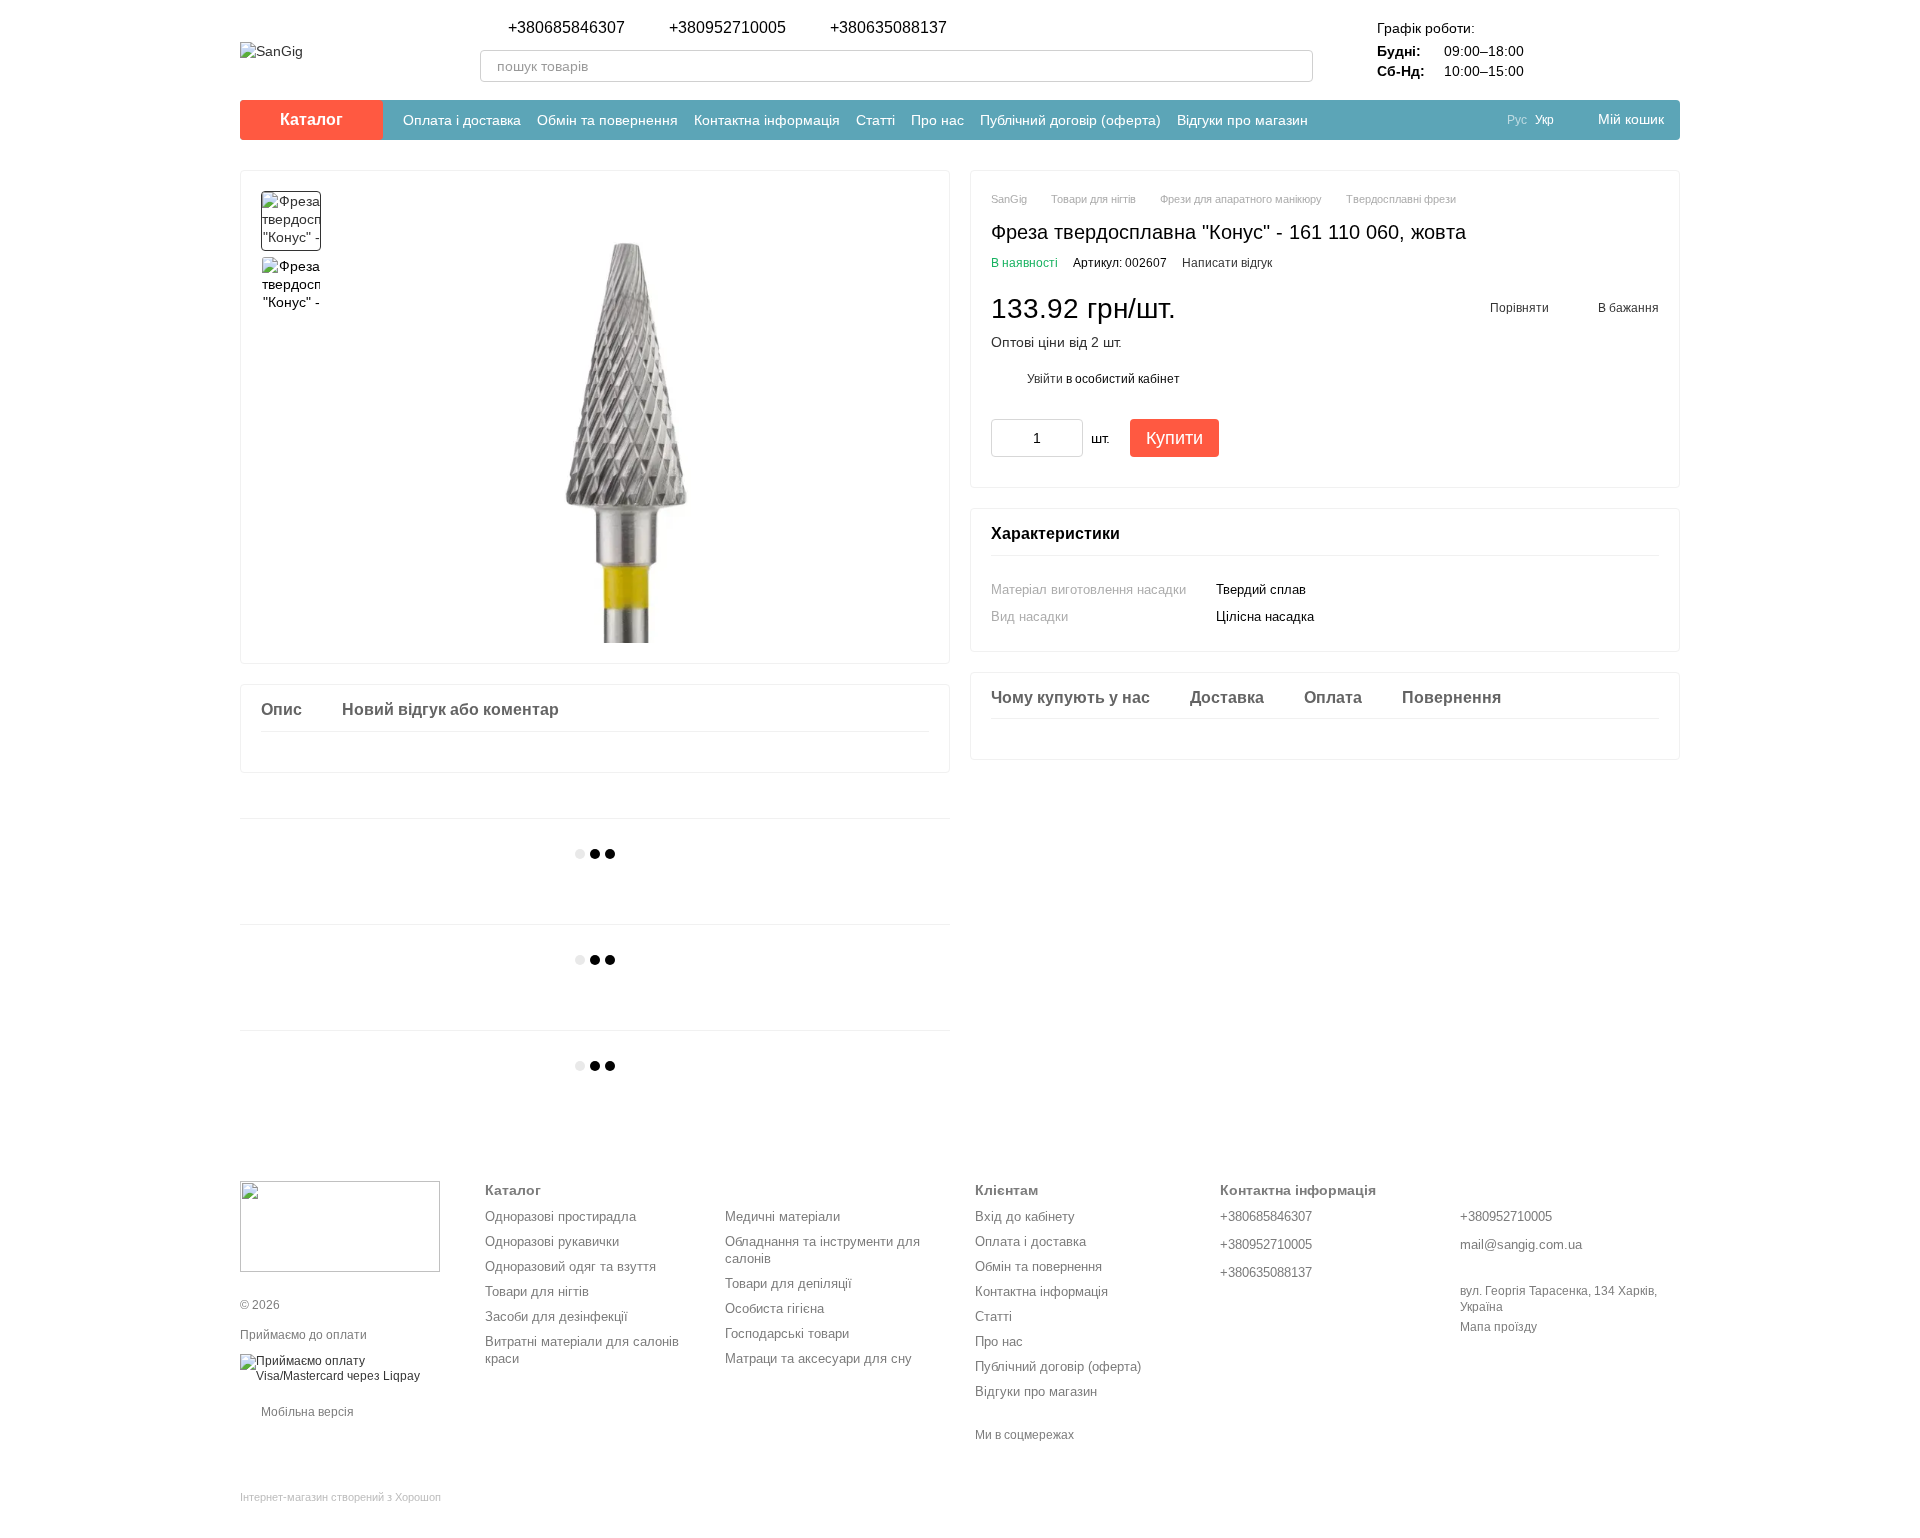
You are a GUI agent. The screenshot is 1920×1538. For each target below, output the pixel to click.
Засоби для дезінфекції (556, 1316)
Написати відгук (1227, 263)
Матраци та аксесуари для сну (818, 1358)
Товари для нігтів (537, 1291)
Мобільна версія (306, 1412)
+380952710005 (727, 28)
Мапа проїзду (1498, 1327)
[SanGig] (340, 1226)
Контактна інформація (767, 120)
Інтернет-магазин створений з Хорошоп (340, 1497)
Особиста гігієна (774, 1308)
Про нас (937, 120)
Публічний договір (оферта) (1070, 120)
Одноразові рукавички (552, 1241)
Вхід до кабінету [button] (1025, 1216)
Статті (875, 120)
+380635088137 (888, 28)
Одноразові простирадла (560, 1216)
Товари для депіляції (788, 1283)
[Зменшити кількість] (1006, 438)
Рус (1517, 120)
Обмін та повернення (607, 120)
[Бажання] (1612, 50)
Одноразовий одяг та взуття (570, 1266)
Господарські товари (787, 1333)
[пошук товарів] (1297, 66)
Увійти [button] (1045, 379)
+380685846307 (566, 28)
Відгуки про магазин (1242, 120)
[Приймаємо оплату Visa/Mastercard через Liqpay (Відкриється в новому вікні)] (347, 1368)
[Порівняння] (1560, 50)
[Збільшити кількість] (1068, 438)
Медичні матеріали (782, 1216)
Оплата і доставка (462, 120)
